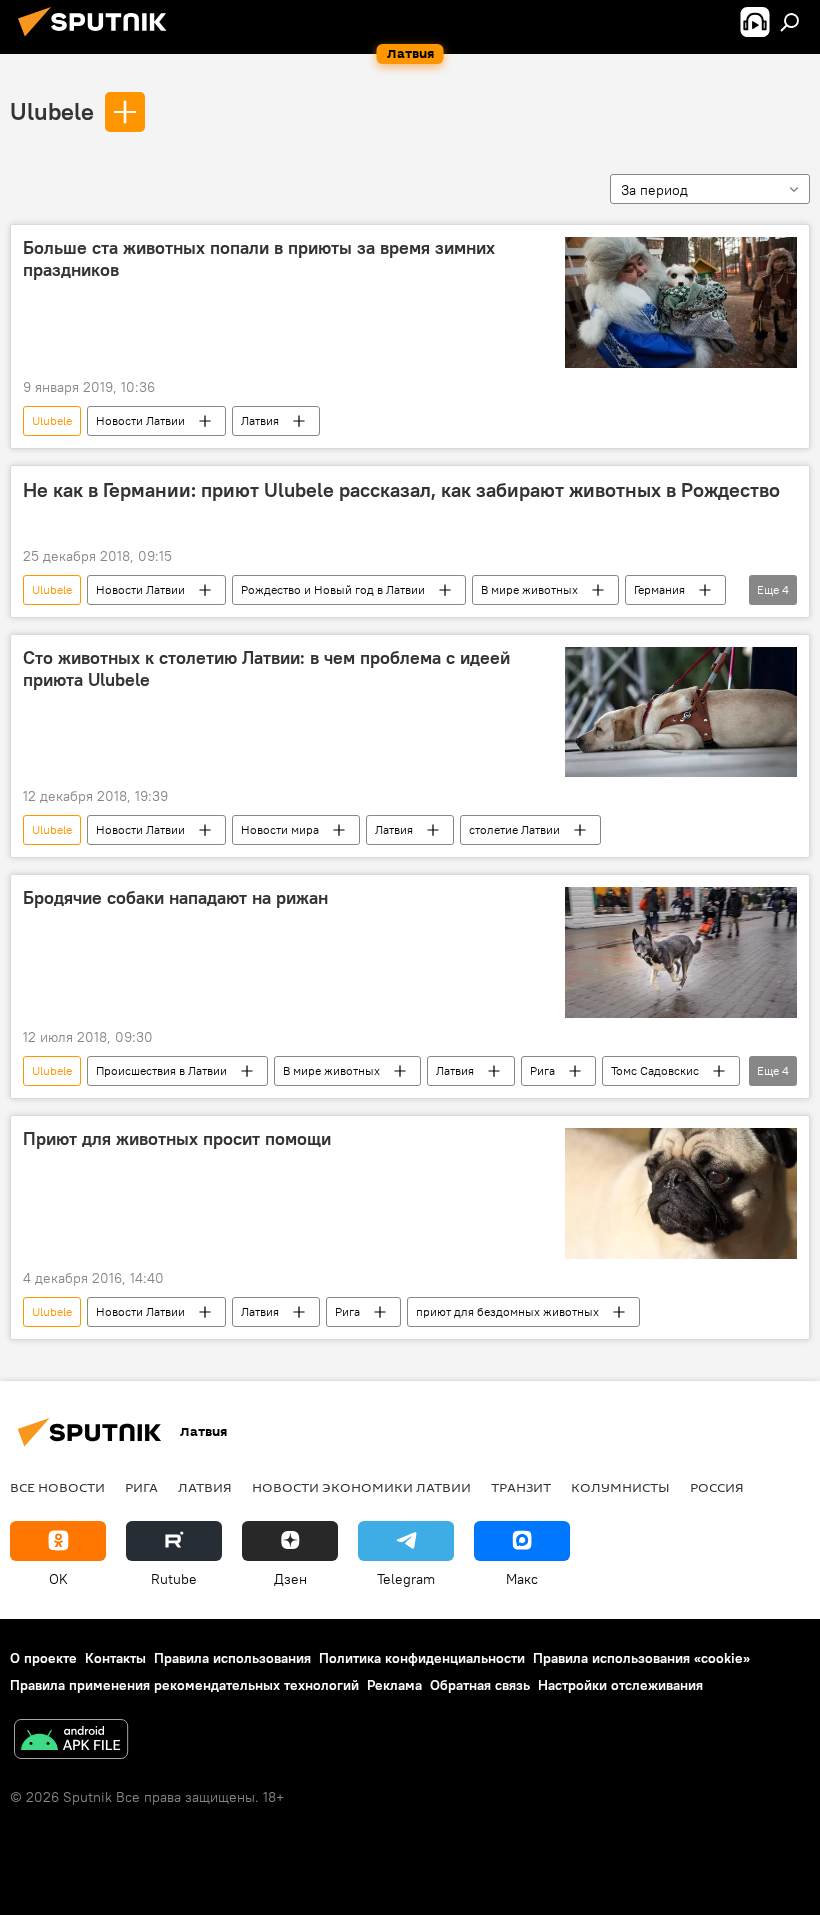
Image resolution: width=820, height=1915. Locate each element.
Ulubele (52, 111)
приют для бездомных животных (507, 1311)
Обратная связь (480, 1685)
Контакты (115, 1658)
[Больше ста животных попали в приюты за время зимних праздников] (681, 302)
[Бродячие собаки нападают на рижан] (681, 952)
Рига (542, 1070)
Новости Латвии (140, 420)
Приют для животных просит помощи (177, 1139)
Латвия (260, 420)
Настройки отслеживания (620, 1685)
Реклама (394, 1685)
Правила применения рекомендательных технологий (184, 1685)
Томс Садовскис (655, 1070)
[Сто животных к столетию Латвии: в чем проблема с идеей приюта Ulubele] (681, 712)
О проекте (43, 1658)
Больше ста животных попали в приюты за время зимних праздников (259, 259)
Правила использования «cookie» (641, 1658)
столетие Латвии (514, 829)
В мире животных (529, 589)
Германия (659, 589)
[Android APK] (71, 1741)
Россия (717, 1487)
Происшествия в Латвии (161, 1070)
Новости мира (280, 829)
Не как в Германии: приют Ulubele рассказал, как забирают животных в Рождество (401, 490)
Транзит (521, 1487)
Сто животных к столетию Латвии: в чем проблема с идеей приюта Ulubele (266, 669)
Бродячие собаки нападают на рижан (175, 898)
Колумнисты (620, 1487)
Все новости (57, 1487)
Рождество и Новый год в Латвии (333, 589)
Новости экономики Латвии (361, 1487)
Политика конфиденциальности (422, 1658)
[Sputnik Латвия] (98, 39)
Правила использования (232, 1658)
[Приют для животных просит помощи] (681, 1193)
